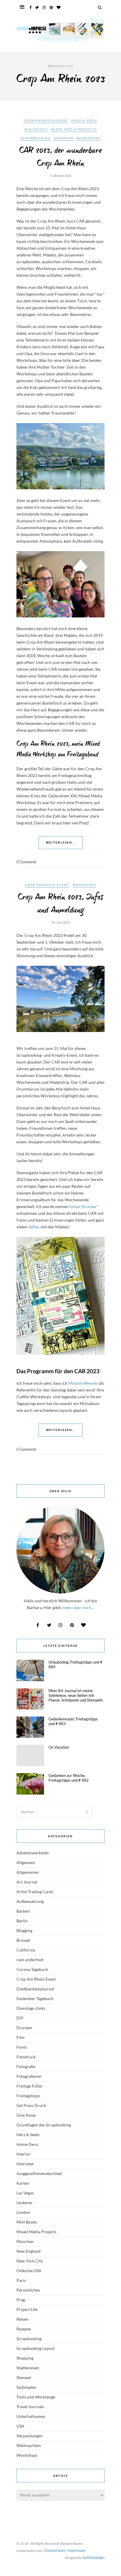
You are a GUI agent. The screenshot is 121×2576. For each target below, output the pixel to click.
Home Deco (27, 2144)
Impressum (77, 2550)
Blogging (24, 1930)
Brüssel (23, 1940)
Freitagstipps (28, 2096)
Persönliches (28, 2290)
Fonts (22, 2047)
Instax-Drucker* (84, 1206)
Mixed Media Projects (74, 129)
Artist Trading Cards (35, 1892)
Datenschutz (55, 2550)
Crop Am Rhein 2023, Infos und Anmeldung (60, 904)
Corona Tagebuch (32, 1969)
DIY (20, 2018)
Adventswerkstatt (33, 1853)
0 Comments (26, 862)
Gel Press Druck (31, 2105)
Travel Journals (30, 2407)
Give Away (26, 2115)
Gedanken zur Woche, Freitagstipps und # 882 (69, 1778)
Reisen (22, 2319)
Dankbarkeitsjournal (35, 1989)
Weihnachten (29, 2445)
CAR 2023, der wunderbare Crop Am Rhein (60, 157)
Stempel (24, 2377)
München (25, 2241)
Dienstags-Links (31, 2008)
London (23, 2212)
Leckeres (24, 2203)
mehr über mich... (78, 1607)
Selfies (34, 1227)
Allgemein (26, 1862)
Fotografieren (29, 2076)
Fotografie (26, 2066)
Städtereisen (28, 2368)
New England (28, 2251)
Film (21, 2037)
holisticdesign (94, 2557)
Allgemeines (28, 1872)
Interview (25, 2164)
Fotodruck (26, 2057)
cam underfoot (30, 1960)
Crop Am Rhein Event (46, 120)
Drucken (24, 2028)
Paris (21, 2280)
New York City (30, 2261)
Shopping (64, 138)
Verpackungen (30, 2436)
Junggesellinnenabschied (39, 2173)
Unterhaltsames (31, 2416)
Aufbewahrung (30, 1901)
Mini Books (36, 129)
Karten (23, 2183)
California (26, 1950)
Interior (23, 2154)
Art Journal (27, 1882)
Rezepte (24, 2329)
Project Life (27, 2309)
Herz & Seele (84, 120)
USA (20, 2426)
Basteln (23, 1911)
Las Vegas (25, 2193)
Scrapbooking (36, 138)
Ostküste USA (29, 2271)
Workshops (89, 138)
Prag (21, 2300)
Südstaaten (26, 2387)
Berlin (22, 1921)
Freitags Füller (30, 2086)
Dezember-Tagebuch (35, 1998)
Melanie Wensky (83, 1383)
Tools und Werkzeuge (36, 2397)
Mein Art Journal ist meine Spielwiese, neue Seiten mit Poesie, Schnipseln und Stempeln (76, 1695)
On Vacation (59, 1747)
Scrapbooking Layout (36, 2348)
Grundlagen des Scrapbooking (44, 2125)
